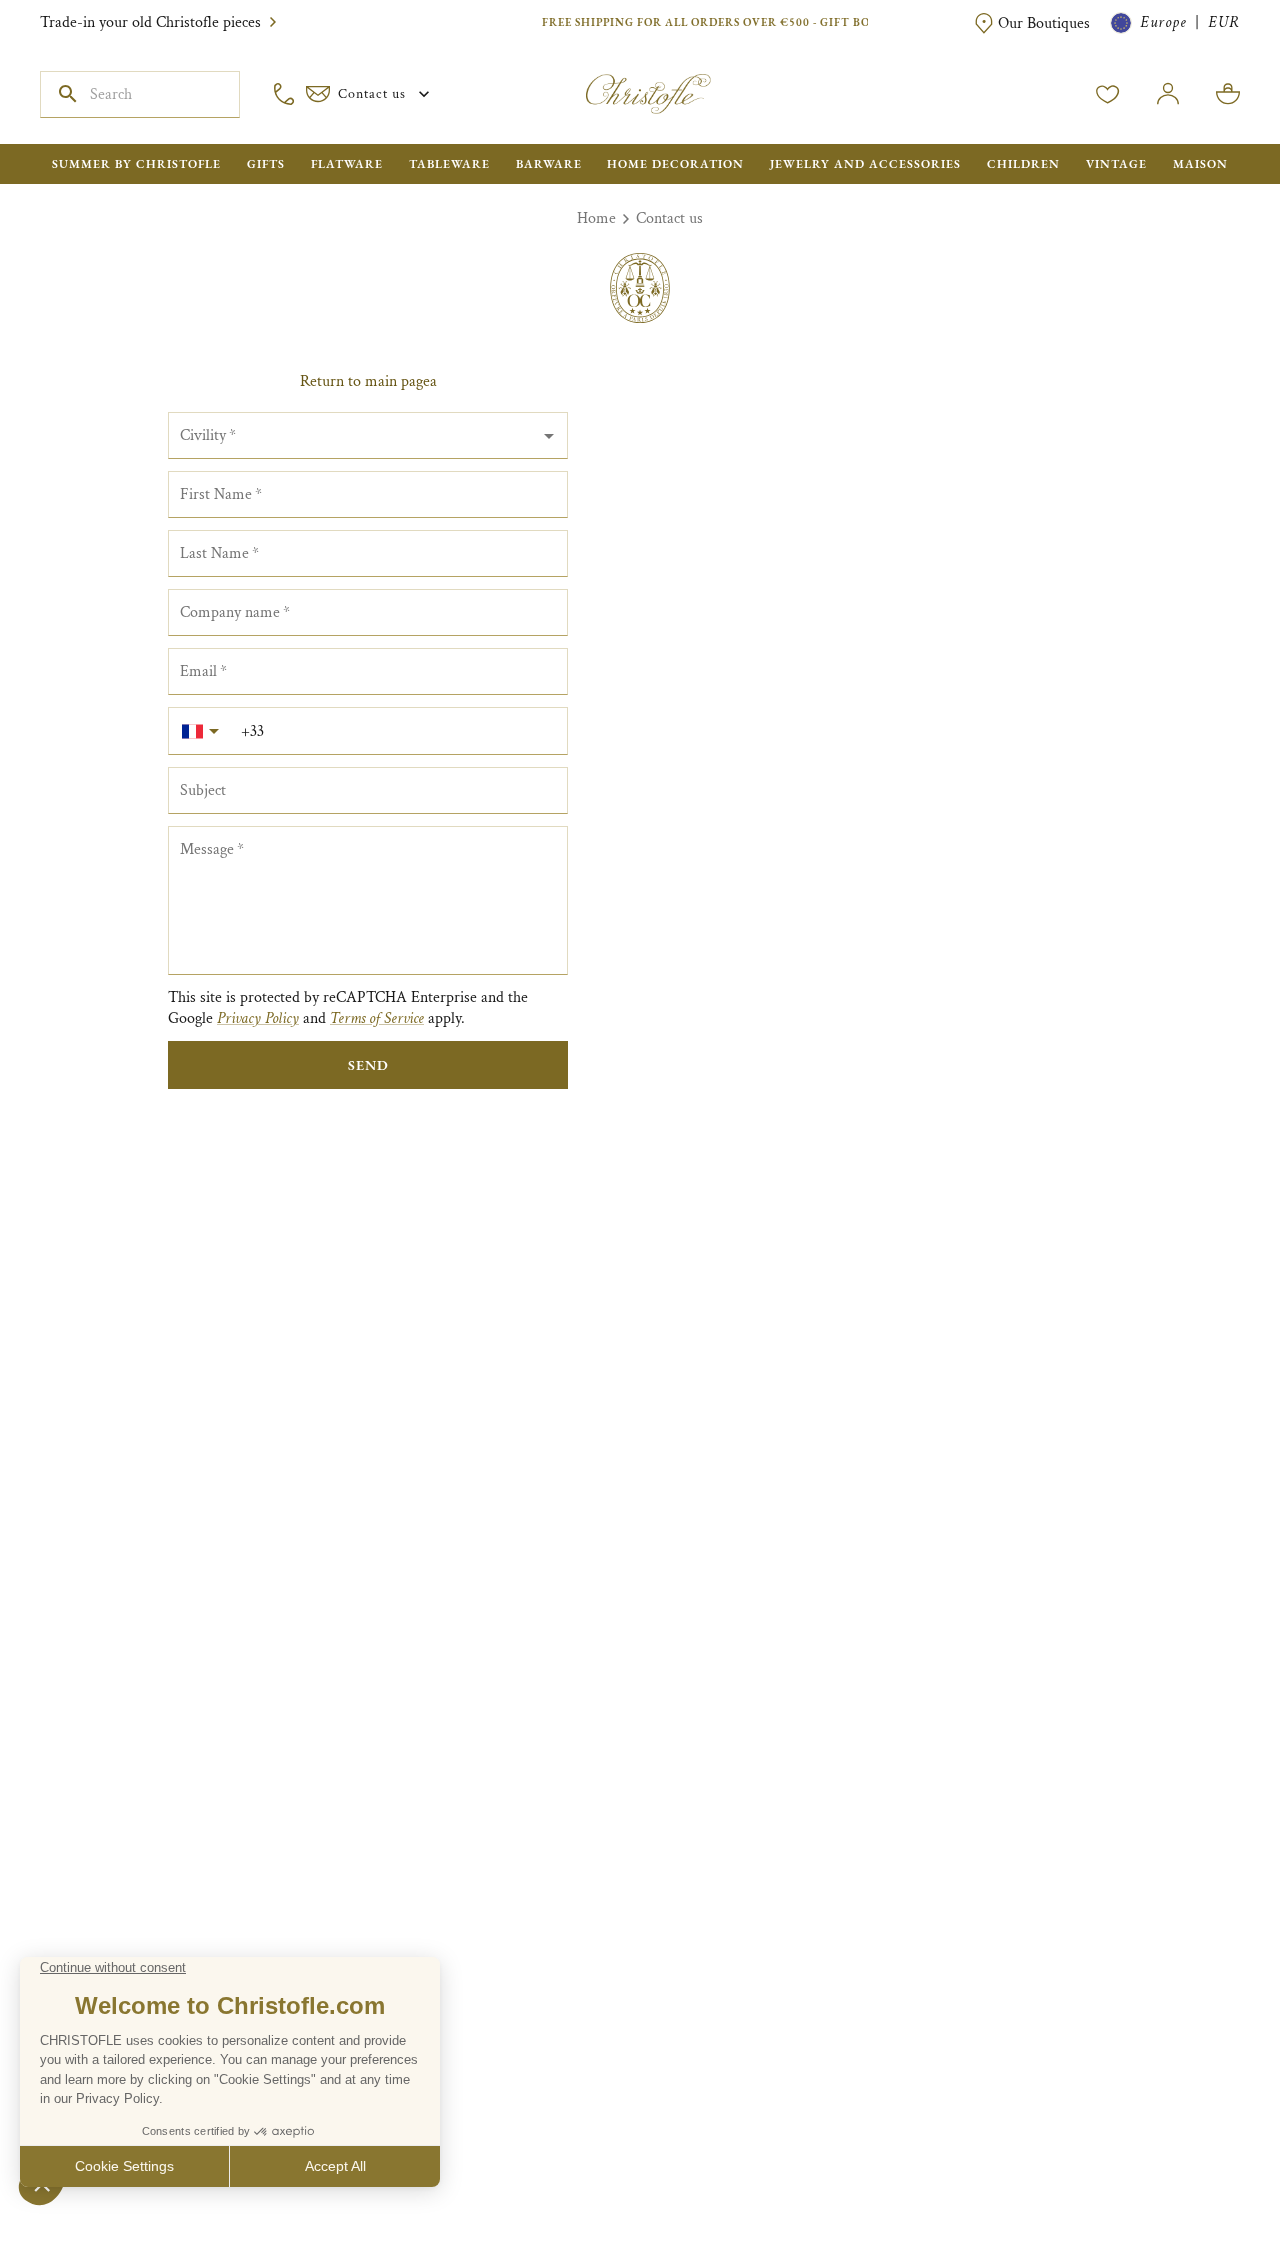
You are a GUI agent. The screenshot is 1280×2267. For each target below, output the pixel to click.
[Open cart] (1228, 94)
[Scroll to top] (1202, 2189)
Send (368, 1065)
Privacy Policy (258, 1018)
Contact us (669, 218)
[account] (1108, 94)
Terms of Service (377, 1018)
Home (596, 218)
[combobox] (368, 435)
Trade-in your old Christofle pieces (150, 22)
